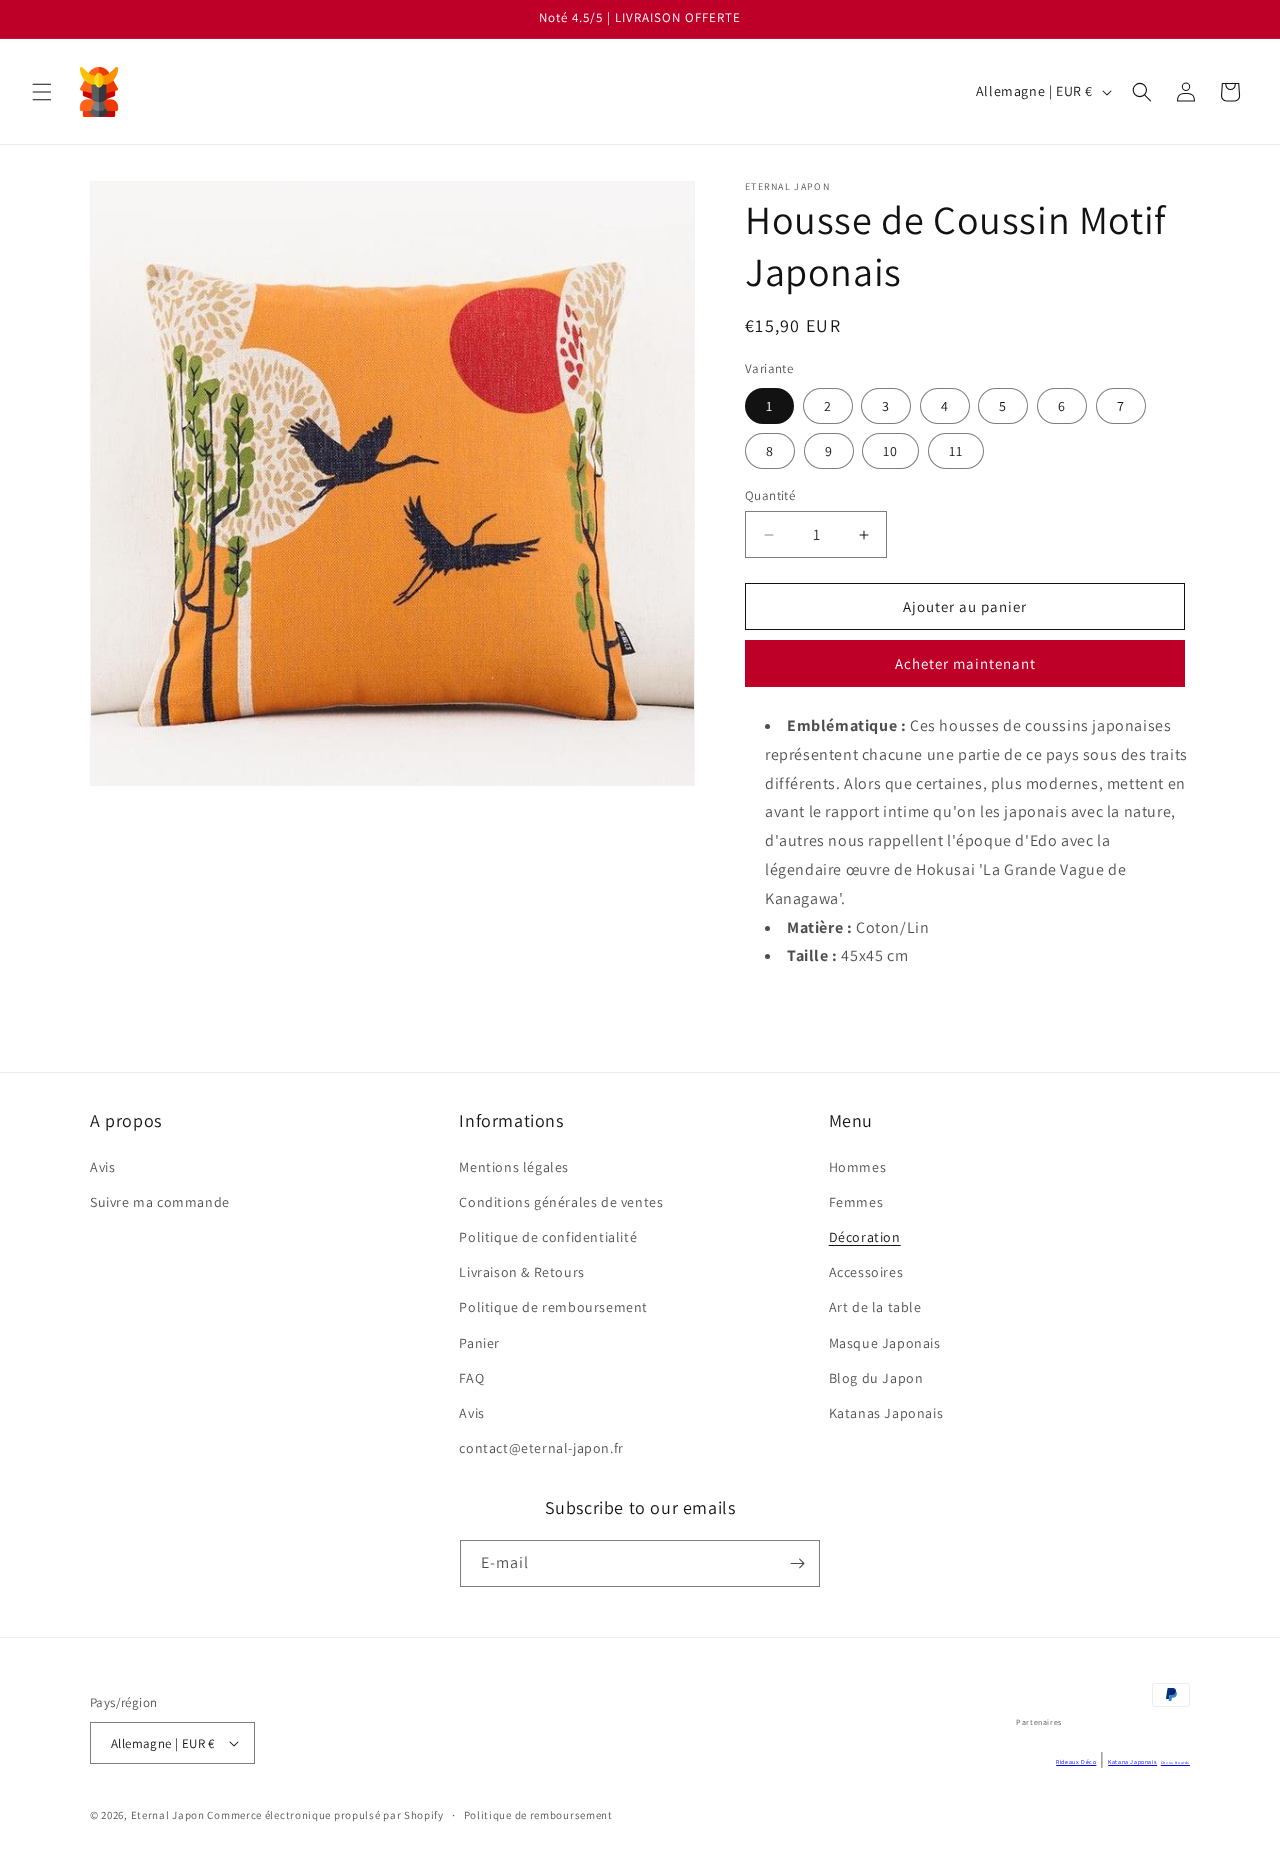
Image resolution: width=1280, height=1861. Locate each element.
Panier (479, 1343)
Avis (102, 1167)
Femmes (856, 1202)
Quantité (770, 495)
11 (956, 451)
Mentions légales (514, 1167)
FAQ (471, 1378)
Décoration (865, 1237)
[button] (42, 92)
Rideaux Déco (1076, 1762)
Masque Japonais (885, 1343)
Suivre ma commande (160, 1202)
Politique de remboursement (553, 1307)
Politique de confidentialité (548, 1237)
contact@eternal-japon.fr (541, 1448)
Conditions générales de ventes (561, 1202)
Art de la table (875, 1307)
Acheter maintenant (965, 663)
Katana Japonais (1132, 1762)
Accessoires (866, 1272)
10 (890, 451)
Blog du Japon (876, 1378)
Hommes (858, 1167)
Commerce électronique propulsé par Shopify (325, 1815)
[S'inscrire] (797, 1563)
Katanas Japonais (886, 1413)
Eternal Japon (168, 1815)
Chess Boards (1175, 1762)
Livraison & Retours (521, 1272)
